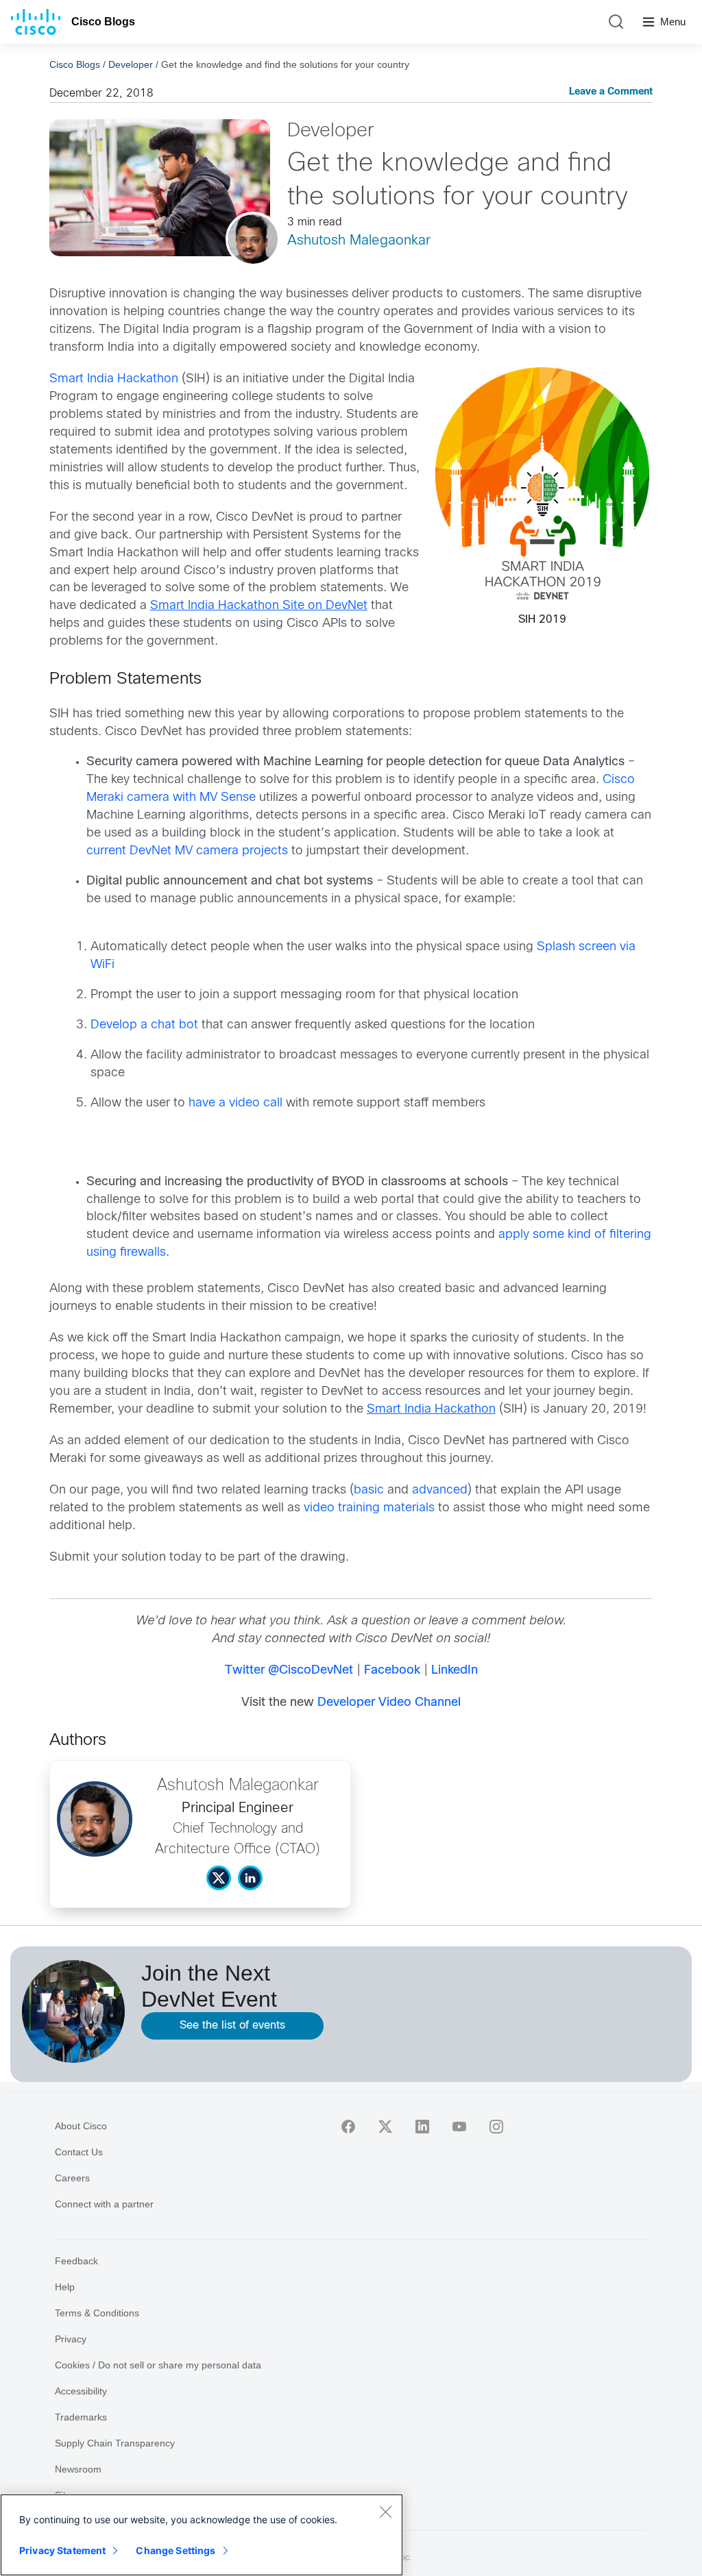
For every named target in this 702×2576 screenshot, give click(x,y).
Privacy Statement (62, 2550)
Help (65, 2287)
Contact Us (79, 2152)
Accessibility (81, 2391)
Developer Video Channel (389, 1703)
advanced (440, 1490)
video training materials (369, 1508)
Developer (131, 64)
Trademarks (81, 2417)
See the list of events (232, 2026)
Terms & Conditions (97, 2313)
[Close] (385, 2512)
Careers (72, 2178)
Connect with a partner (104, 2204)
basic (369, 1490)
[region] (202, 2535)
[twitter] (385, 2127)
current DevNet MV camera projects (187, 851)
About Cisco (81, 2126)
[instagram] (496, 2127)
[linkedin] (422, 2127)
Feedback (76, 2261)
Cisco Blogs (103, 22)
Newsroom (78, 2469)
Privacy (71, 2339)
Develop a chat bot (144, 1025)
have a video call (235, 1103)
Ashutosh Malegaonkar (359, 241)
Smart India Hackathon (114, 379)
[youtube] (459, 2127)
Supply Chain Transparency (115, 2443)
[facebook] (348, 2127)
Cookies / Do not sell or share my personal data (158, 2365)
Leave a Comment (611, 92)
